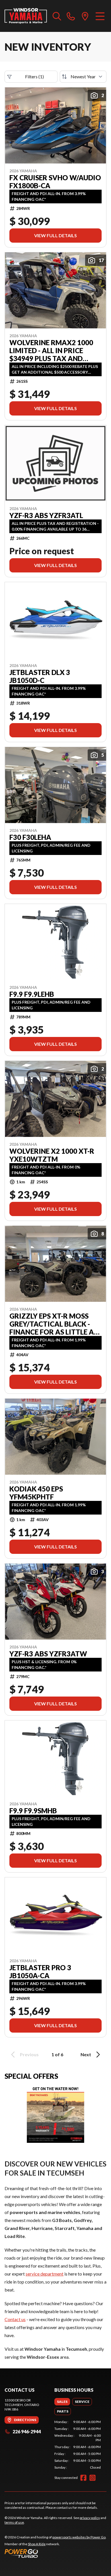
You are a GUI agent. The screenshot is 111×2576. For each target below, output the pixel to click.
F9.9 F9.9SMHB (33, 1811)
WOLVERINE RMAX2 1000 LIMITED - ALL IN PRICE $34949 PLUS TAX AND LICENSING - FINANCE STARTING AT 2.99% (51, 351)
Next (86, 2054)
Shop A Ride (37, 2544)
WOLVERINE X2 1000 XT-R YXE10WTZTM (52, 1155)
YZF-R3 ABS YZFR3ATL (46, 515)
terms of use (14, 2522)
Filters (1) (34, 76)
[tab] (62, 2402)
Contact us (15, 2319)
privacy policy (90, 2518)
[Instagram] (92, 2478)
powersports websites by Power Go (79, 2537)
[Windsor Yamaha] (26, 16)
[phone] (71, 16)
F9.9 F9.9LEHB (32, 994)
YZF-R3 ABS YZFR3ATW (48, 1654)
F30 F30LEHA (30, 837)
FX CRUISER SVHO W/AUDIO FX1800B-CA (55, 182)
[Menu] (100, 16)
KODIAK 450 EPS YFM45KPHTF (36, 1493)
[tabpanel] (78, 2445)
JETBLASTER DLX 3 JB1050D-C (40, 676)
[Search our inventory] (57, 16)
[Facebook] (83, 2478)
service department (45, 2274)
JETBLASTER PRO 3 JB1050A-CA (40, 1972)
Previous (29, 2054)
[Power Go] (55, 2553)
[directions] (85, 16)
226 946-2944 (27, 2431)
